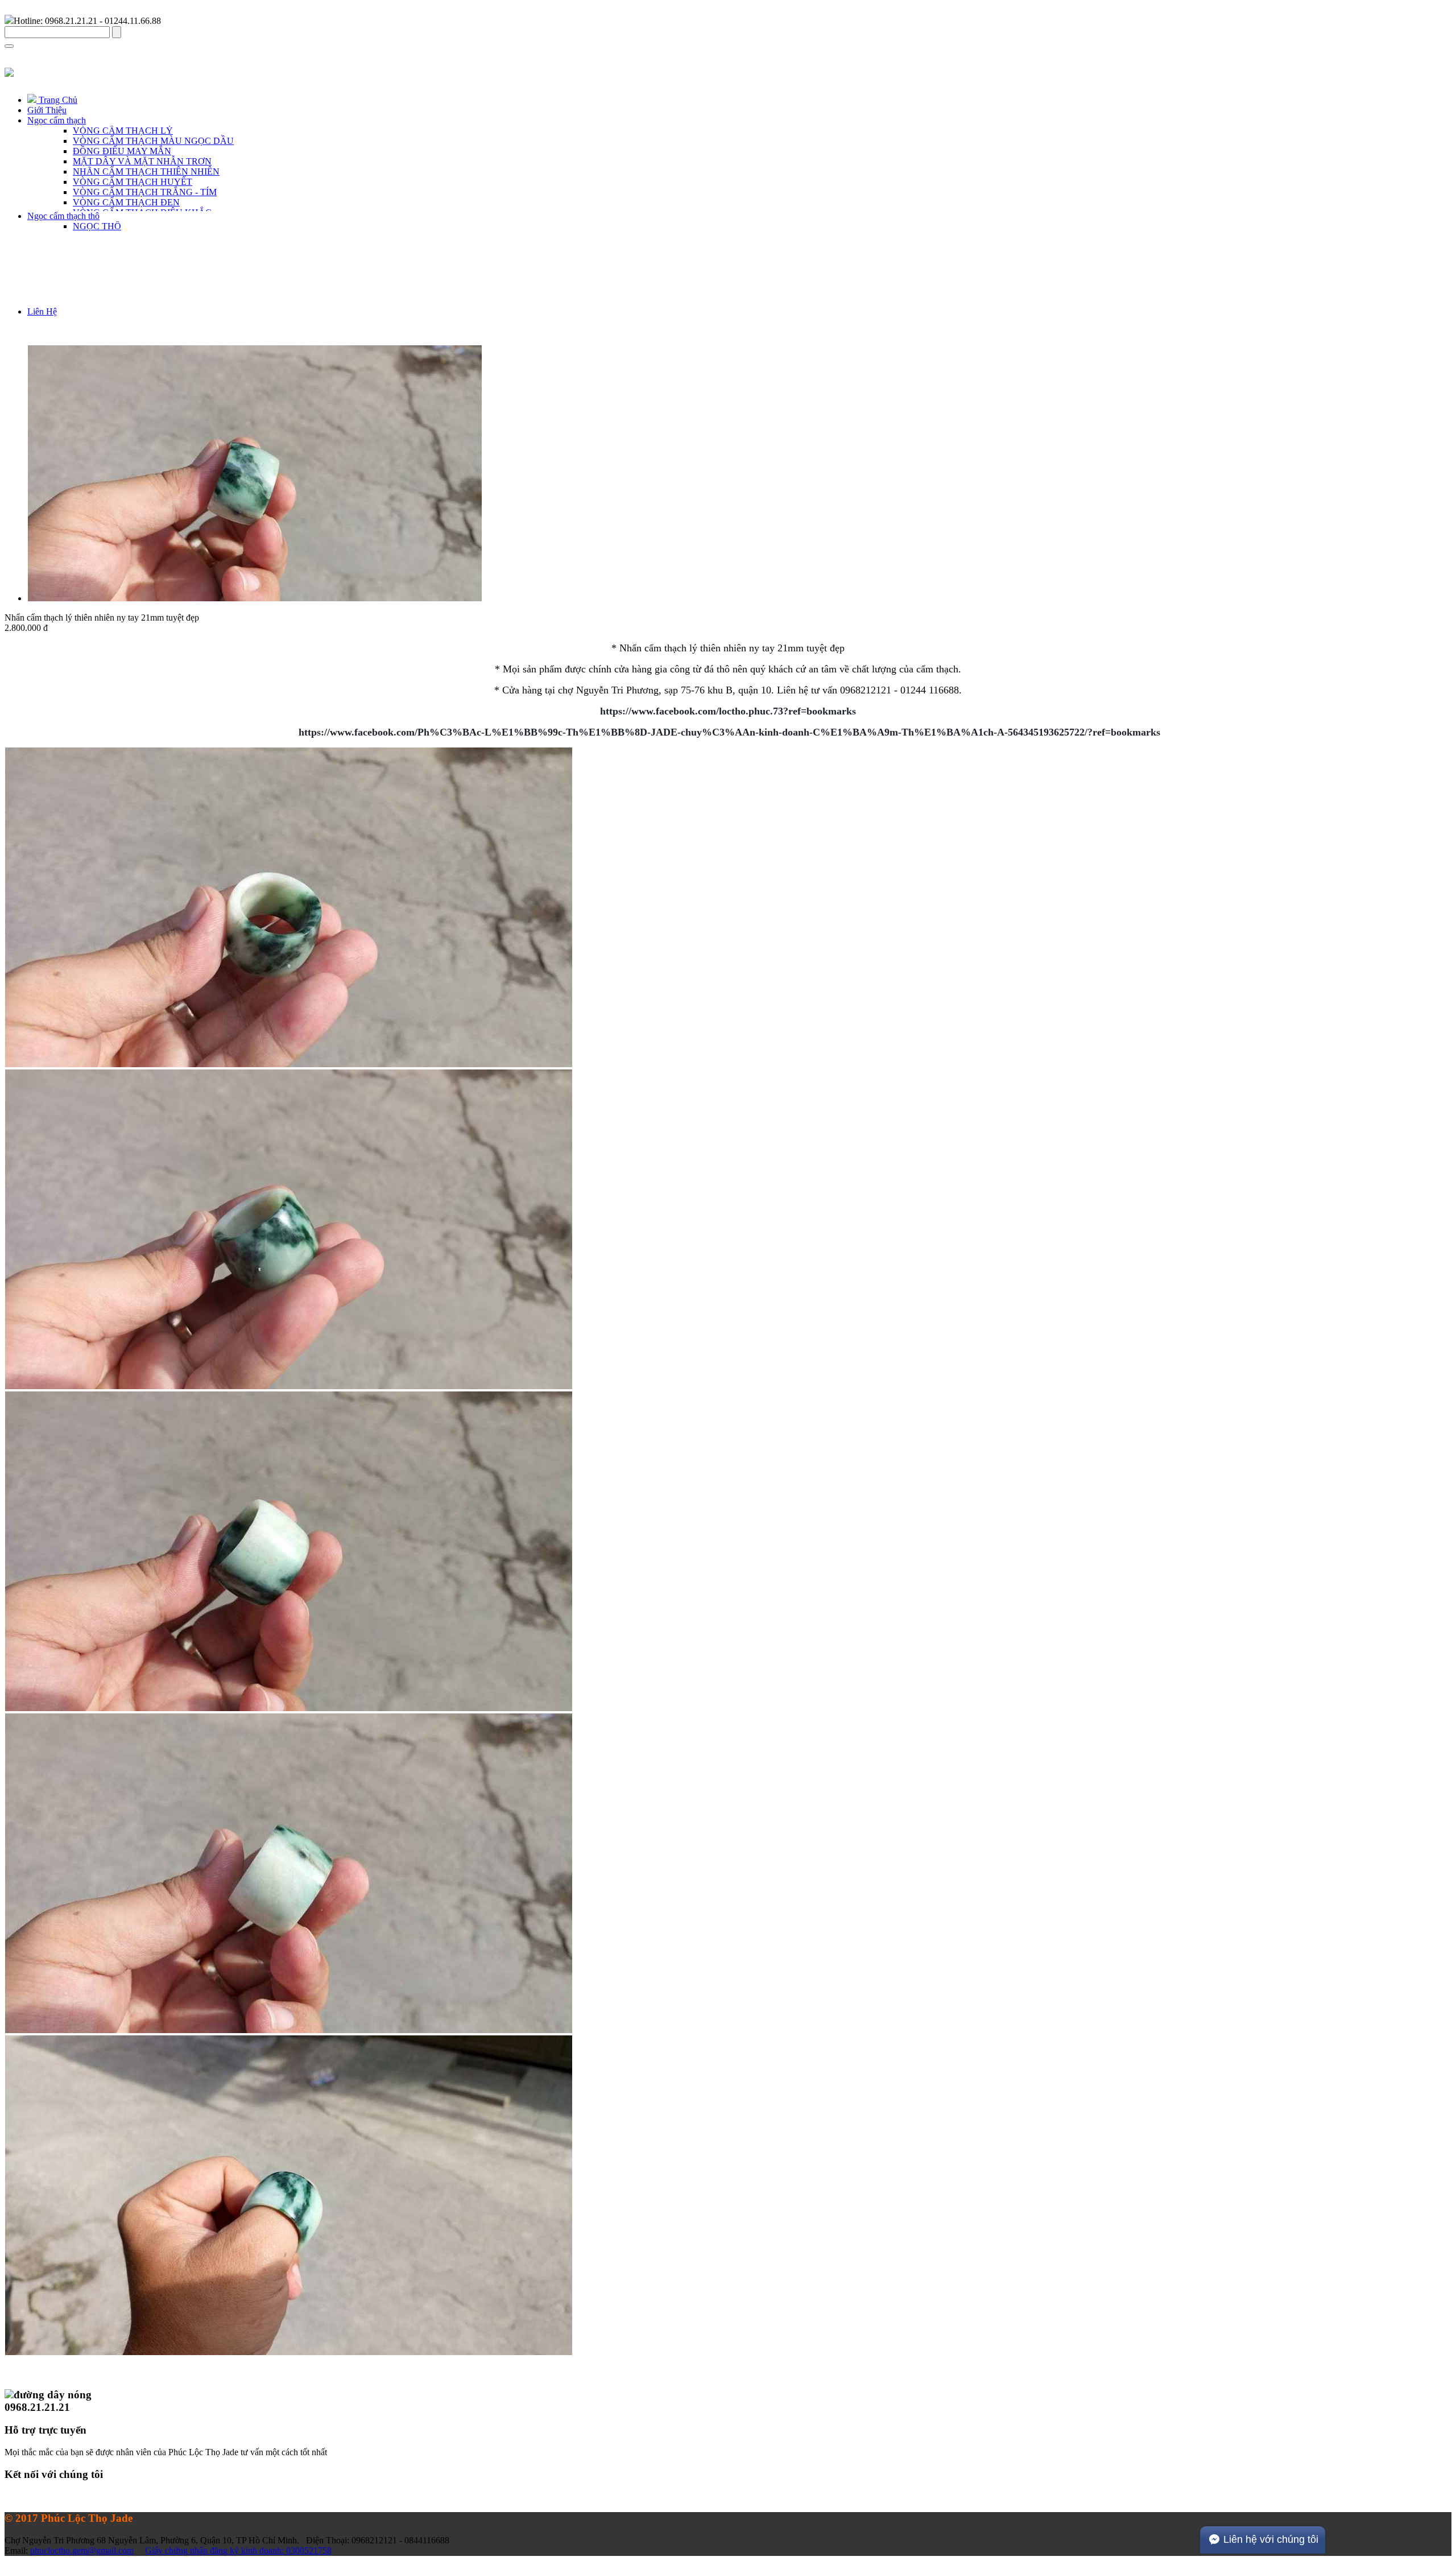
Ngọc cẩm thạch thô (63, 216)
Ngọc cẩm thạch (57, 120)
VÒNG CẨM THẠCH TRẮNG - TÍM (145, 192)
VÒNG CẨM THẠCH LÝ (123, 131)
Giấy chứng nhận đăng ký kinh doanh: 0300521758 (238, 2550)
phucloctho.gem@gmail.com (82, 2550)
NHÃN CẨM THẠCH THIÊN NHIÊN (146, 172)
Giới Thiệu (47, 110)
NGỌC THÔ (97, 226)
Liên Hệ (42, 311)
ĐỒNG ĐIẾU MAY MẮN (122, 151)
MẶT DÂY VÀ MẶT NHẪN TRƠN (142, 161)
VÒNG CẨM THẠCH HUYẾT (133, 182)
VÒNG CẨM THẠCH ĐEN (126, 202)
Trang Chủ (57, 100)
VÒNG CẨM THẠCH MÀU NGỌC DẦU (153, 141)
